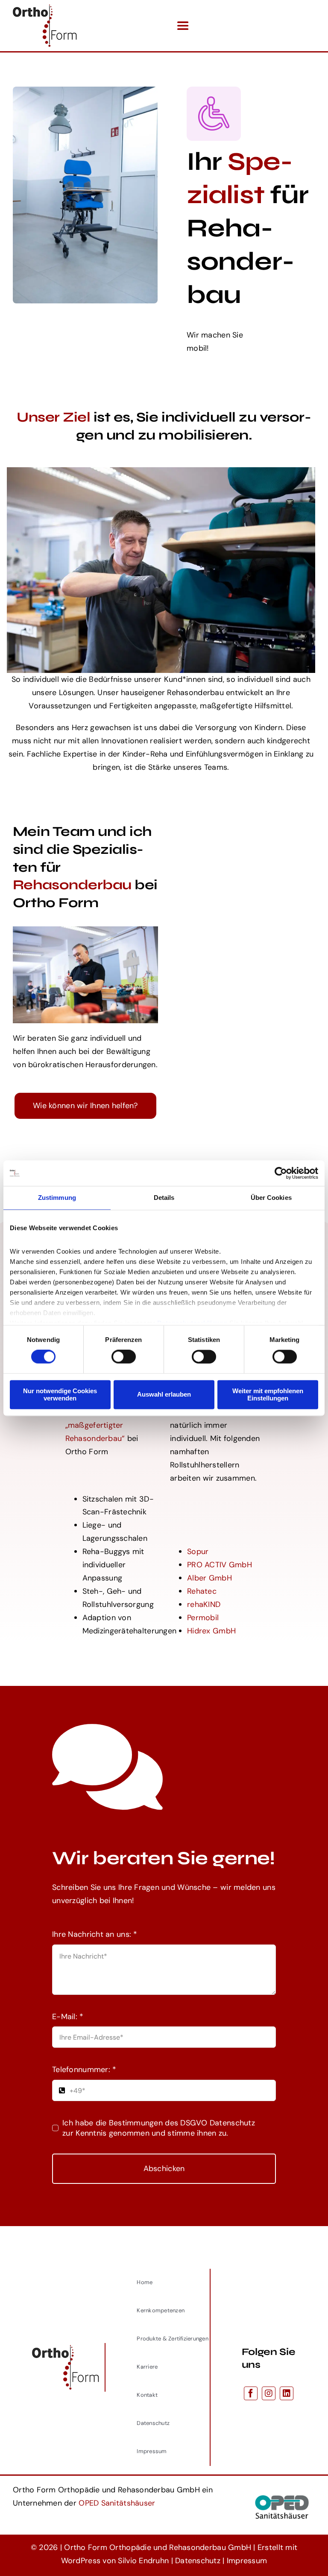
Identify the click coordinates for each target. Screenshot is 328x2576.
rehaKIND (204, 1604)
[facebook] (251, 2393)
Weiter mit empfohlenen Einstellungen (268, 1394)
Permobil (203, 1618)
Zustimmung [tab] (57, 1198)
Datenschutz (198, 2561)
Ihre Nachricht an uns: (95, 1934)
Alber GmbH (209, 1578)
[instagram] (269, 2393)
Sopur (198, 1551)
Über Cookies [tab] (271, 1198)
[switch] (124, 1357)
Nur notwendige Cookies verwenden (60, 1394)
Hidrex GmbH (211, 1631)
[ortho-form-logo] (45, 8)
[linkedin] (287, 2393)
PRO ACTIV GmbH (220, 1565)
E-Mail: (68, 2017)
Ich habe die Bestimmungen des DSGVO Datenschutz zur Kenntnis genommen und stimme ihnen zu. (159, 2128)
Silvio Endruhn (143, 2561)
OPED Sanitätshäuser (117, 2503)
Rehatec (202, 1591)
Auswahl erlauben (164, 1395)
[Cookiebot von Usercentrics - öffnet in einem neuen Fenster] (281, 1173)
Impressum (247, 2561)
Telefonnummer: (84, 2070)
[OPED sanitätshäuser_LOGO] (282, 2493)
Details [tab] (164, 1198)
